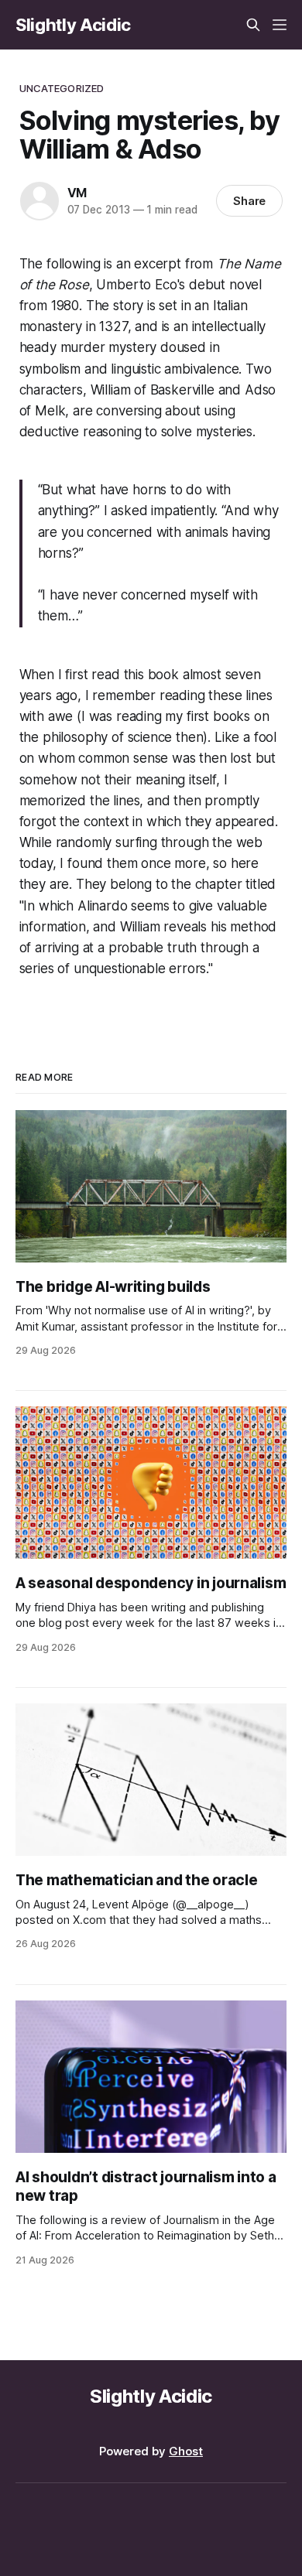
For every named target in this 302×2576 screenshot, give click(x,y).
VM (77, 193)
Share (250, 201)
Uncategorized (62, 88)
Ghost (186, 2451)
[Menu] (280, 25)
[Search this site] (253, 25)
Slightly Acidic (73, 25)
